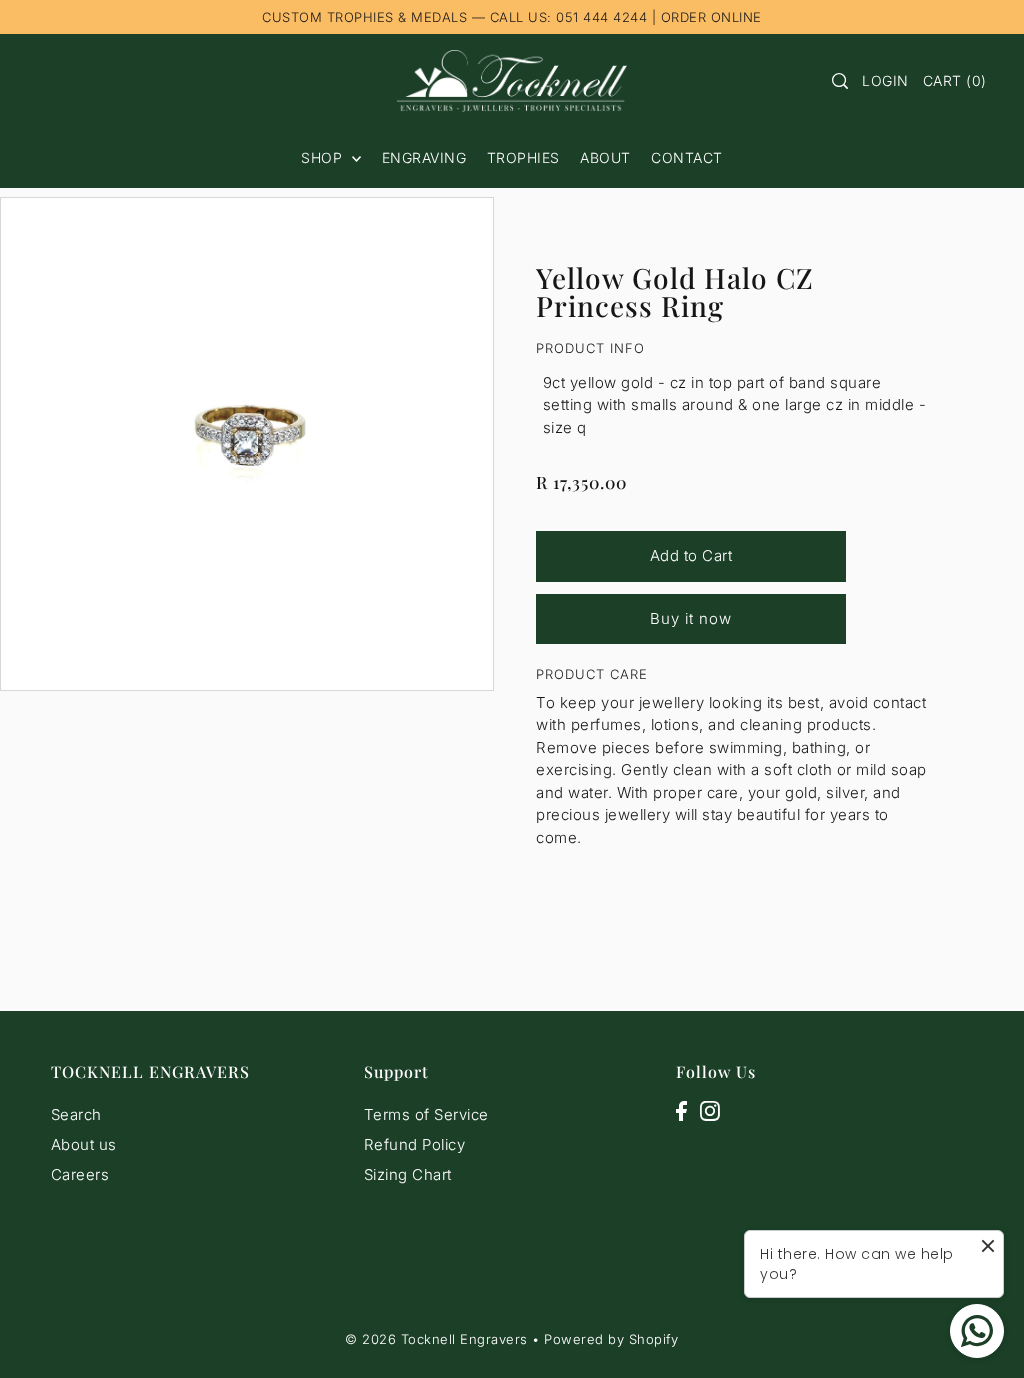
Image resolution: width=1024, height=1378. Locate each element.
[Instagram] (710, 1111)
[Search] (840, 81)
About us (84, 1144)
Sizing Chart (408, 1174)
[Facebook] (681, 1111)
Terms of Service (426, 1114)
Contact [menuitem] (687, 157)
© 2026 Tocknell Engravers (436, 1339)
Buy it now (691, 618)
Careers (80, 1174)
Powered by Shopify (611, 1339)
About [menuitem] (605, 157)
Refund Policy (415, 1144)
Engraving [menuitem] (424, 157)
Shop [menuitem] (324, 157)
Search (76, 1114)
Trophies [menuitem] (523, 157)
